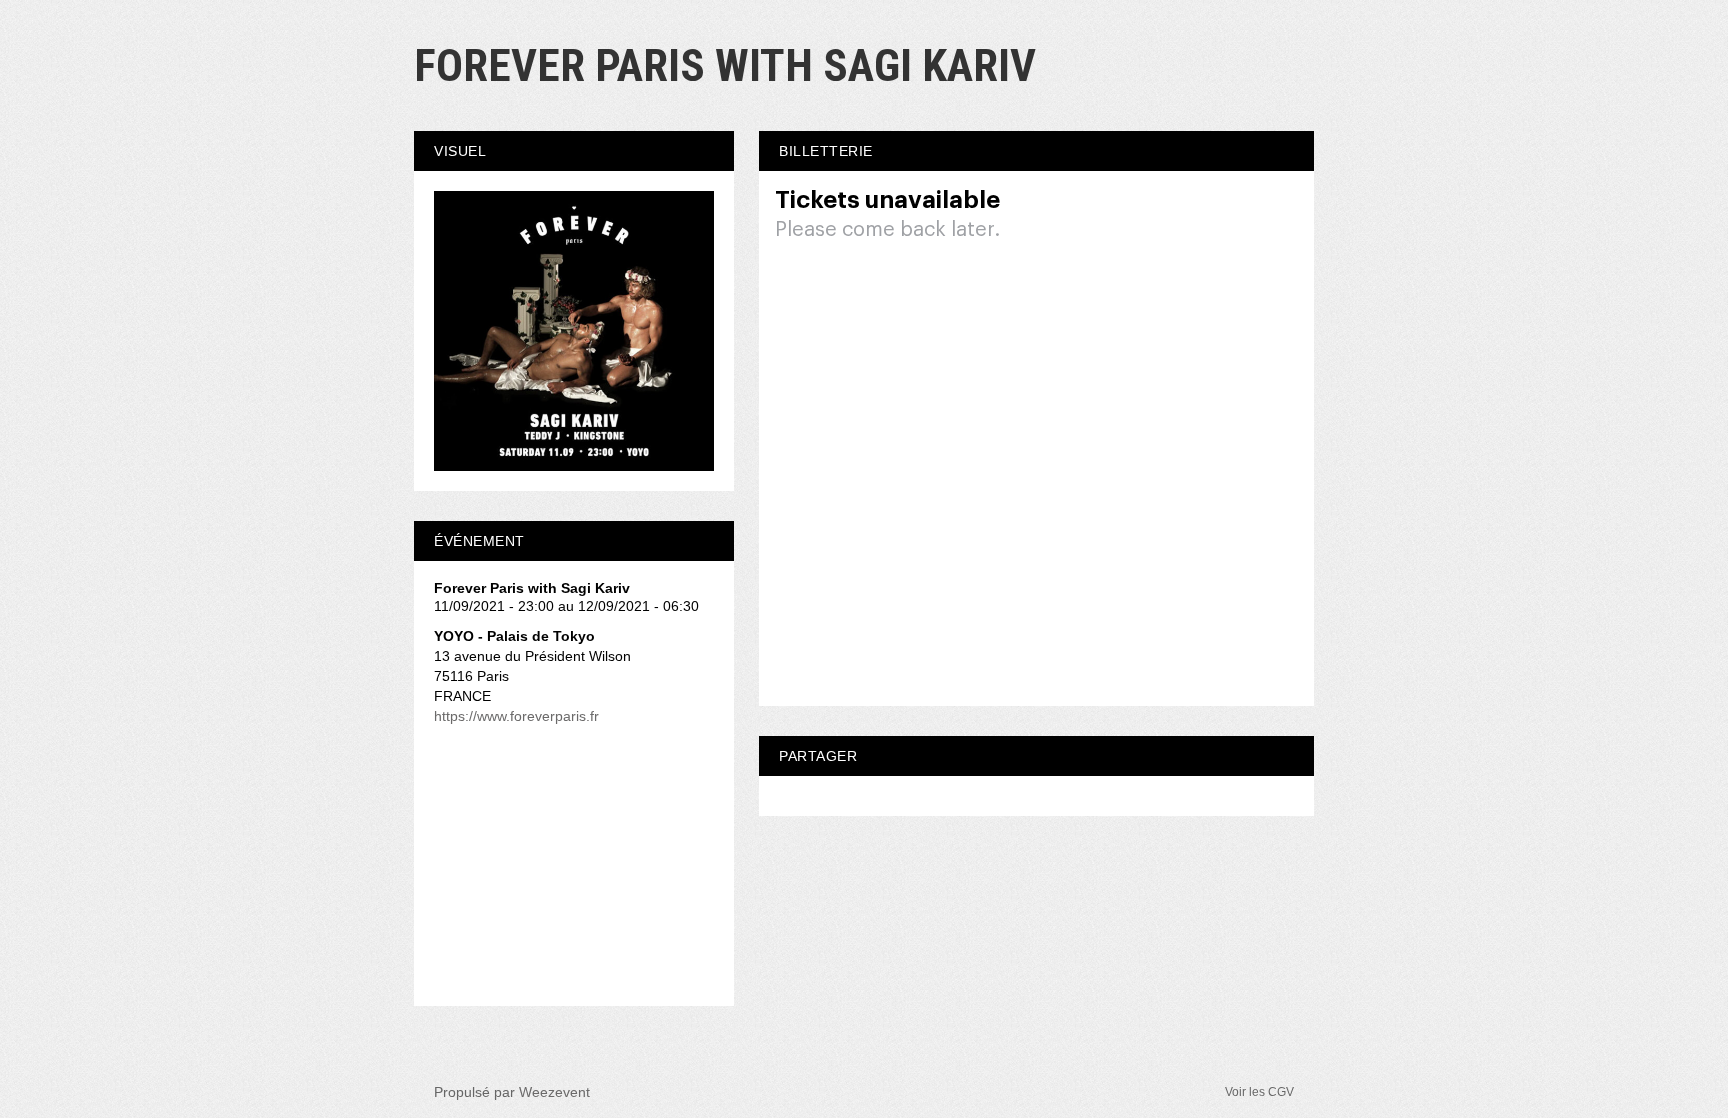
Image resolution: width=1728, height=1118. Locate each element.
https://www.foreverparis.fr (516, 716)
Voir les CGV (1259, 1092)
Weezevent (554, 1092)
